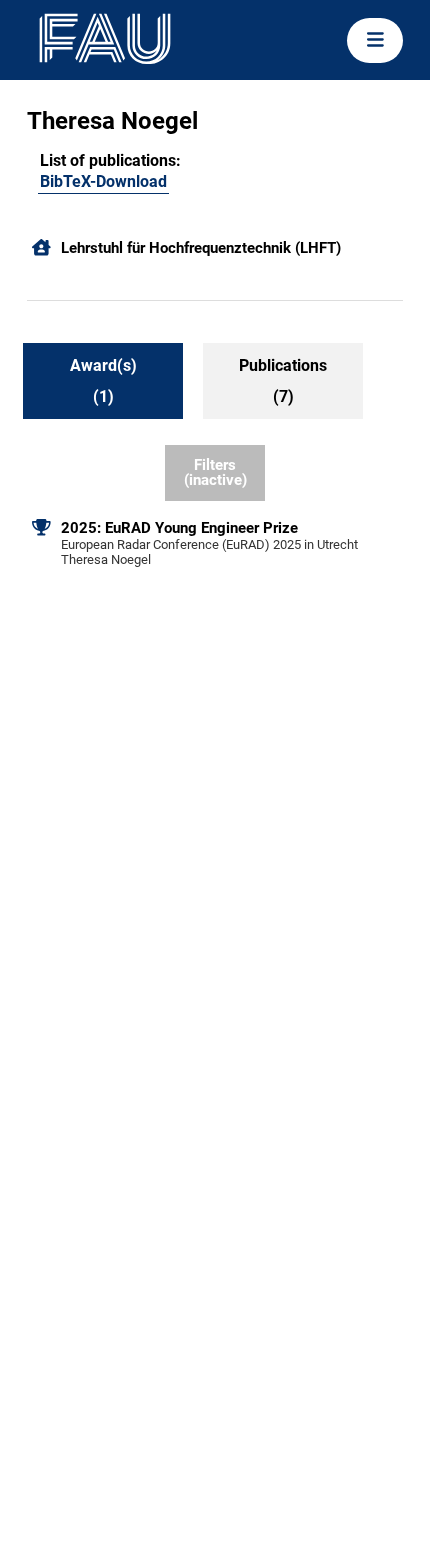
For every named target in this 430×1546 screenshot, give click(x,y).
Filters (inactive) (215, 472)
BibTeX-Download (103, 181)
